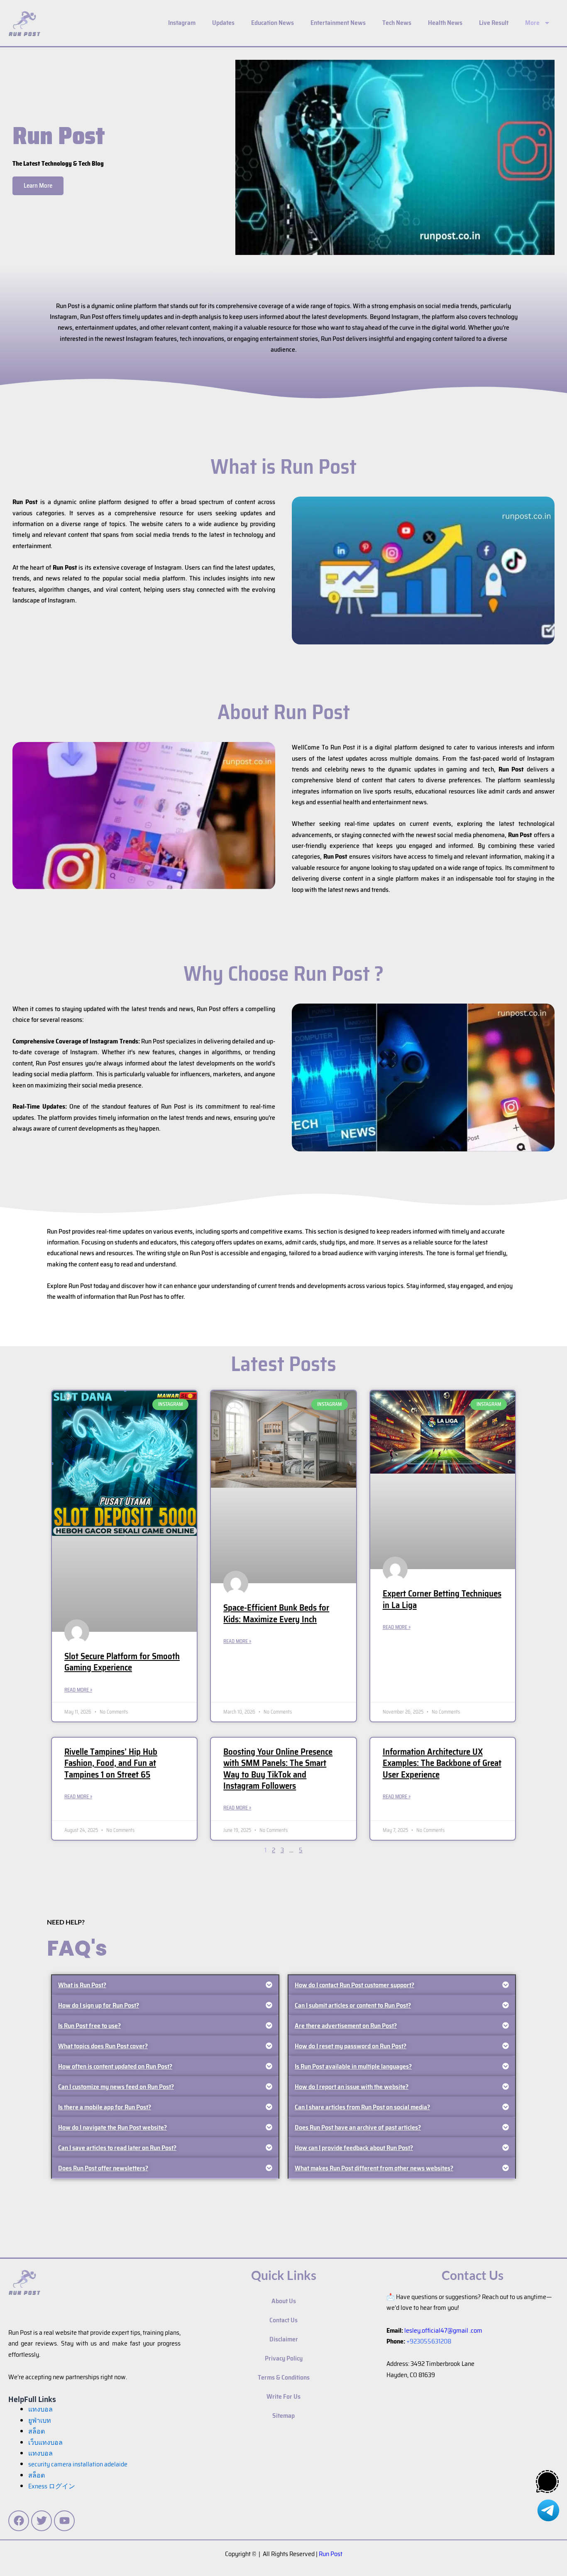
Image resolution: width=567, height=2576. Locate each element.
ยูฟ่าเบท (40, 2421)
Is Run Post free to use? (89, 2026)
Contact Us (283, 2320)
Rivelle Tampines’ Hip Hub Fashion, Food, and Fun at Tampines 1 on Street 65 (111, 1763)
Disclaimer (284, 2339)
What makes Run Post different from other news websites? (374, 2168)
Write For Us (283, 2396)
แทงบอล (40, 2409)
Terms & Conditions (284, 2377)
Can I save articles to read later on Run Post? (117, 2148)
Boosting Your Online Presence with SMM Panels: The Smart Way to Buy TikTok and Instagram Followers (278, 1769)
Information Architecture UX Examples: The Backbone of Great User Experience (442, 1763)
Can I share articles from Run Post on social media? (362, 2107)
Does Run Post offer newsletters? (103, 2168)
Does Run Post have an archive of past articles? (358, 2127)
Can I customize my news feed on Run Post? (116, 2087)
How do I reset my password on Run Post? (351, 2046)
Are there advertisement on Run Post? (346, 2026)
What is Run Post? (82, 1985)
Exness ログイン (52, 2486)
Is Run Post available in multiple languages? (353, 2066)
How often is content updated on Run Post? (115, 2066)
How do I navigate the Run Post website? (112, 2127)
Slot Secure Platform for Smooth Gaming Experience (122, 1662)
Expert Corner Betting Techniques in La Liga (442, 1599)
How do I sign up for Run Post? (99, 2005)
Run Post (331, 2554)
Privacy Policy (284, 2358)
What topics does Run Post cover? (103, 2046)
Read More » (78, 1690)
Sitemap (283, 2416)
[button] (165, 1985)
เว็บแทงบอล (45, 2443)
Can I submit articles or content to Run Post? (353, 2005)
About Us (284, 2301)
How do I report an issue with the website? (352, 2087)
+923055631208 (429, 2341)
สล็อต (37, 2475)
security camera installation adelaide (78, 2464)
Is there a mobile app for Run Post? (105, 2107)
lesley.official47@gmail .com (443, 2330)
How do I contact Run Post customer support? (354, 1985)
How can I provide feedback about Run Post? (354, 2148)
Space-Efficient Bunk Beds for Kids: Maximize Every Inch (276, 1613)
